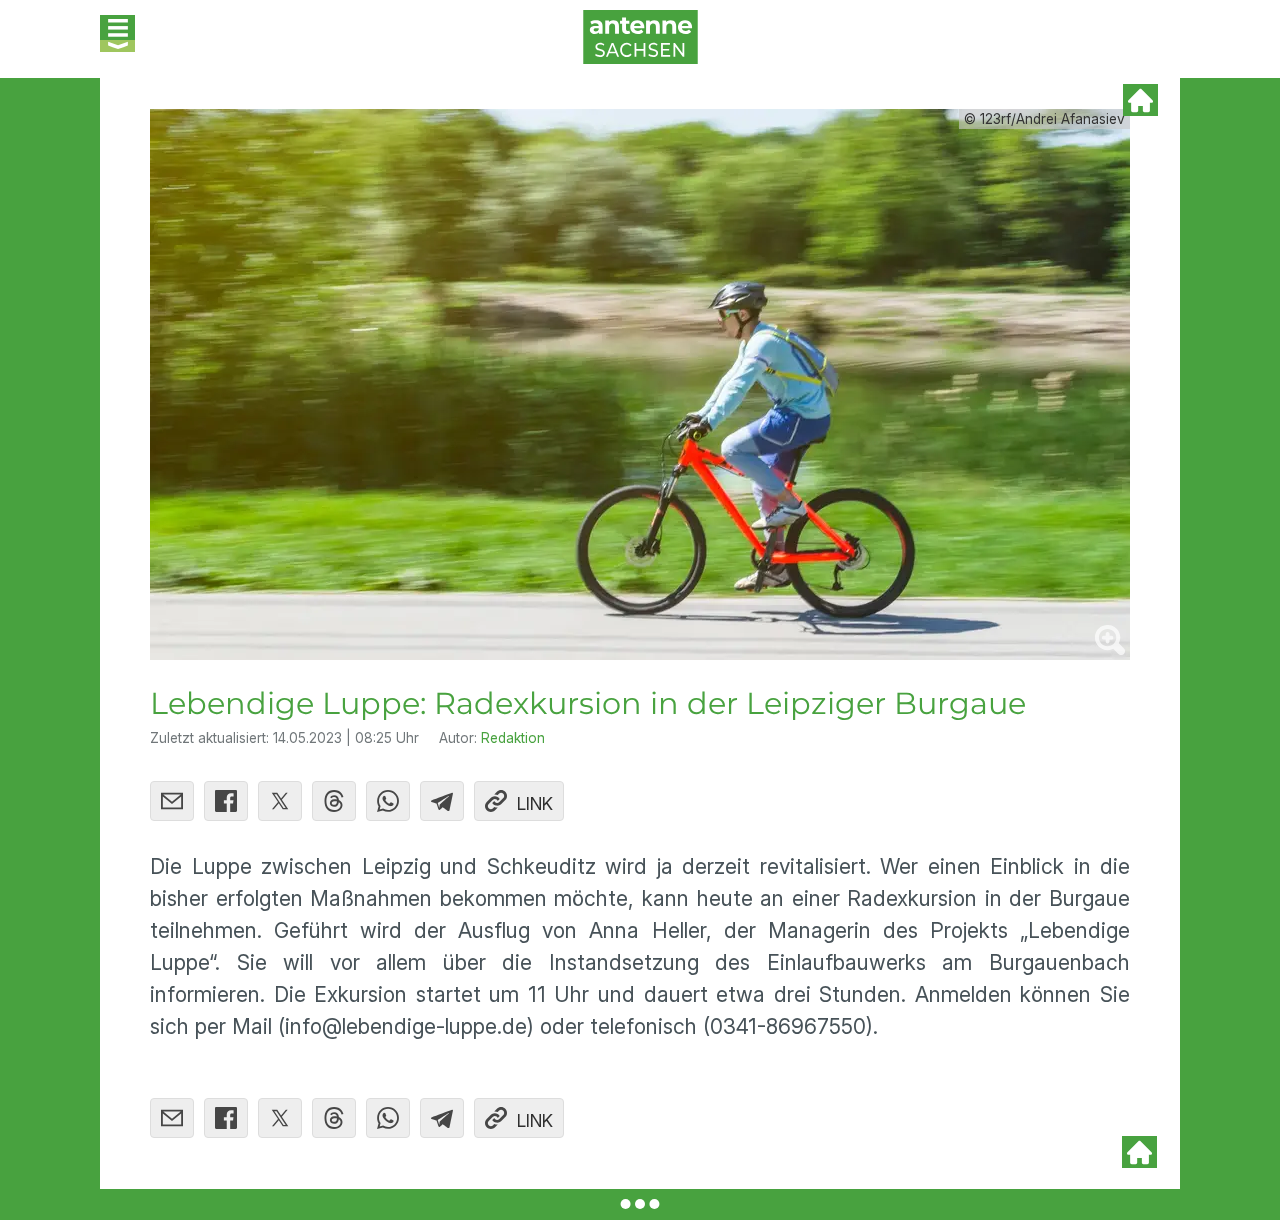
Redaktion (513, 738)
